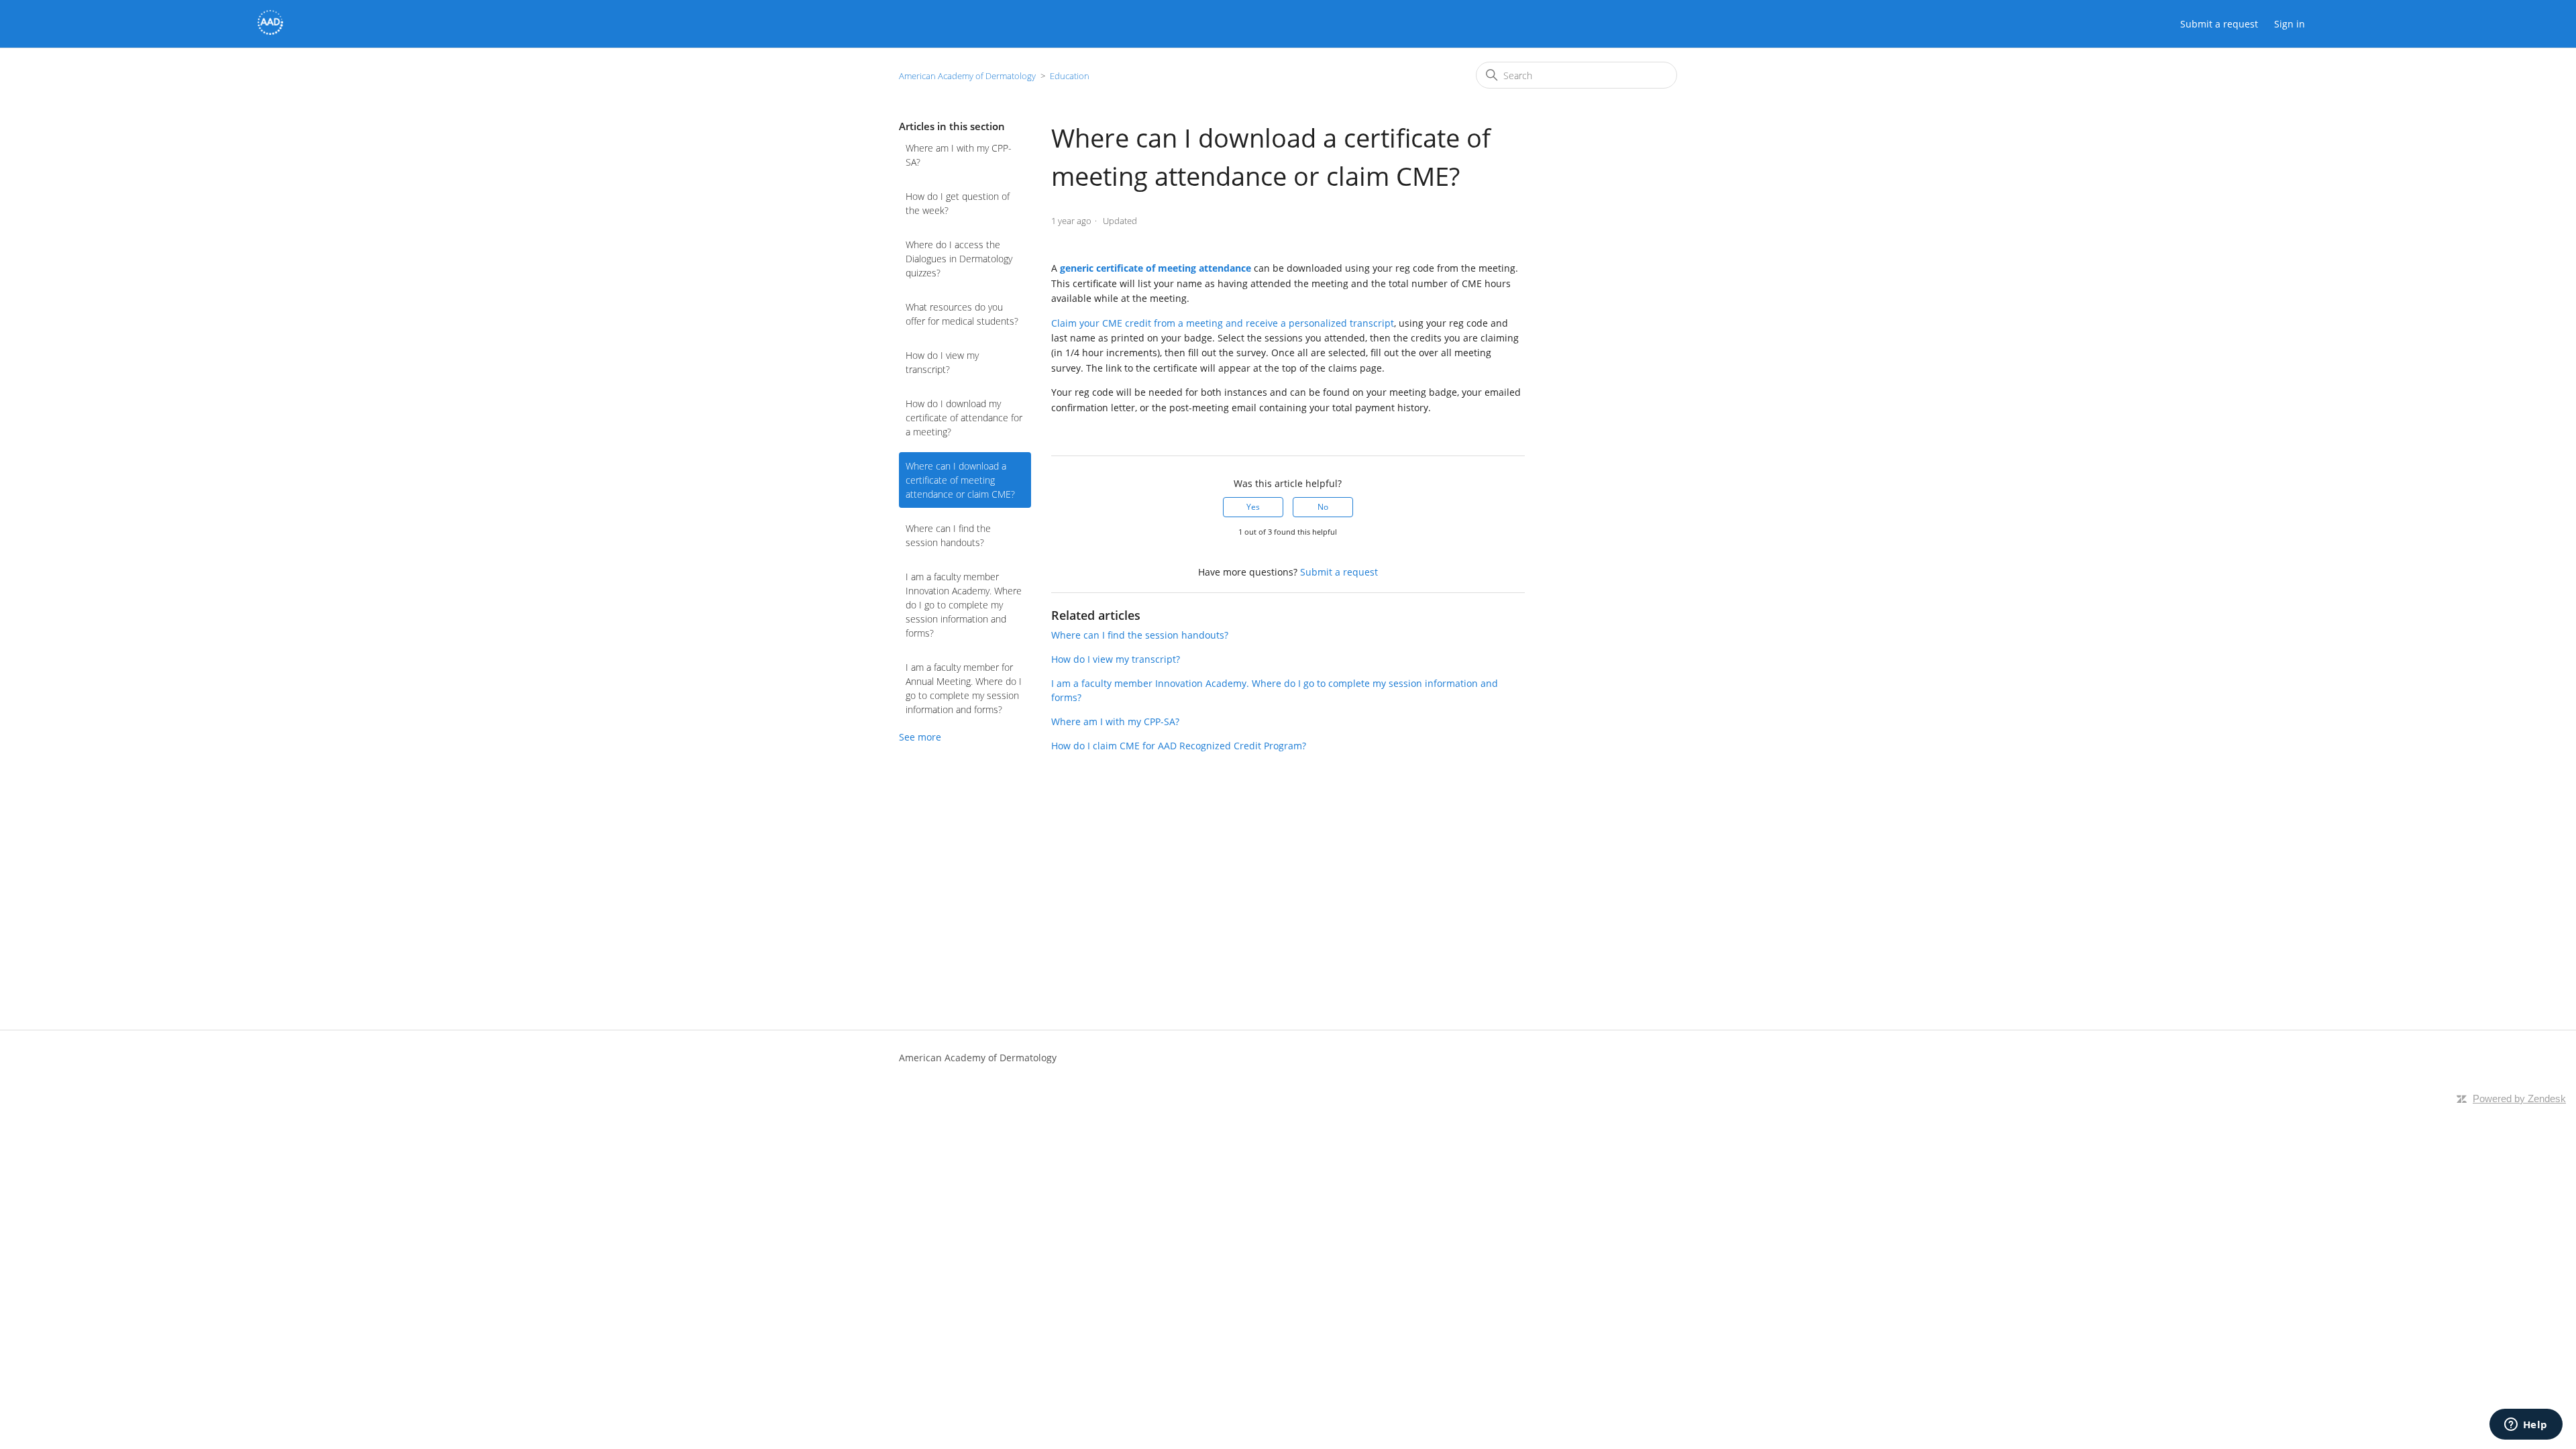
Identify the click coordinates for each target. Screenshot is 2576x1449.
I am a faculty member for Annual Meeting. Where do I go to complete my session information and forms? (964, 688)
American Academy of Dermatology (967, 76)
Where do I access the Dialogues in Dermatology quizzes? (959, 259)
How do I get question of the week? (958, 203)
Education (1070, 76)
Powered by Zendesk (2519, 1098)
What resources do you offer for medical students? (962, 314)
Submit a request (2219, 24)
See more (920, 737)
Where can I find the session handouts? (948, 535)
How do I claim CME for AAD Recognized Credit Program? (1179, 746)
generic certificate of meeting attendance (1156, 268)
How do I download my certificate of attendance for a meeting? (964, 418)
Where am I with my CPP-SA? (959, 155)
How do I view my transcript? (942, 362)
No (1323, 507)
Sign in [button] (2290, 24)
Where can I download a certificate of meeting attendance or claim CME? (960, 480)
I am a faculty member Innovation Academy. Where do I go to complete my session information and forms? (964, 605)
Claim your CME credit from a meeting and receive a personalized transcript (1223, 323)
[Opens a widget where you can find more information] (2526, 1426)
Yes (1253, 507)
